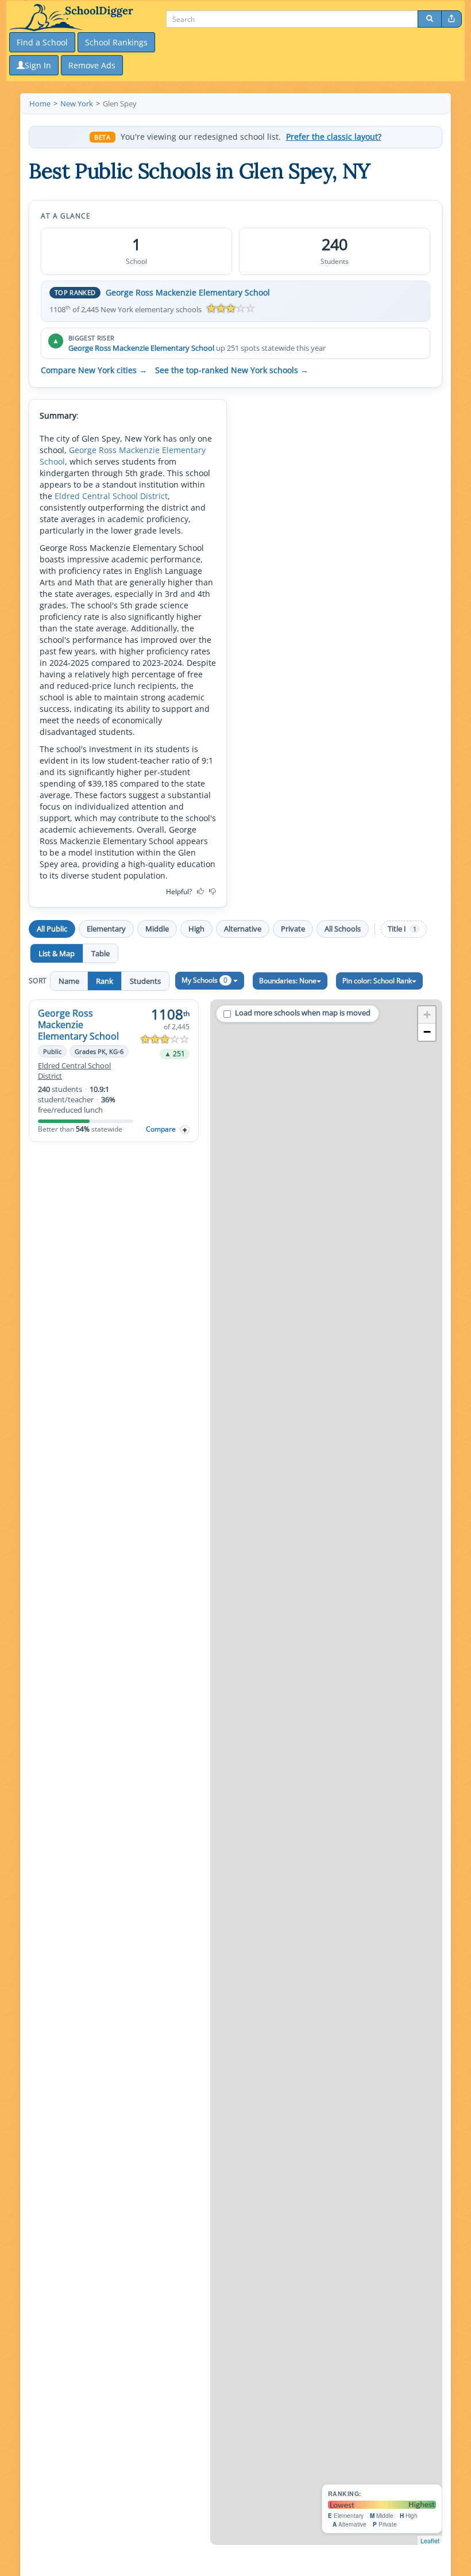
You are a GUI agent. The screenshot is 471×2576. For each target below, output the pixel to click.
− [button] (427, 1032)
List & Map (57, 953)
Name (69, 981)
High (196, 929)
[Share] (451, 19)
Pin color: (377, 981)
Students (145, 981)
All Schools (343, 929)
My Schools (204, 980)
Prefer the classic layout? (334, 137)
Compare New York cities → (94, 370)
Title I (402, 929)
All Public (52, 929)
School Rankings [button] (116, 42)
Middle (157, 929)
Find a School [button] (42, 42)
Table (101, 953)
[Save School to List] (185, 1130)
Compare (161, 1129)
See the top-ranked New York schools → (232, 370)
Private (293, 929)
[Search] (430, 19)
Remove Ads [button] (92, 65)
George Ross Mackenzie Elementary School (188, 292)
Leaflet (430, 2540)
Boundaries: (288, 981)
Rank (105, 981)
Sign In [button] (38, 65)
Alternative (243, 929)
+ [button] (427, 1015)
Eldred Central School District (111, 496)
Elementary (106, 929)
